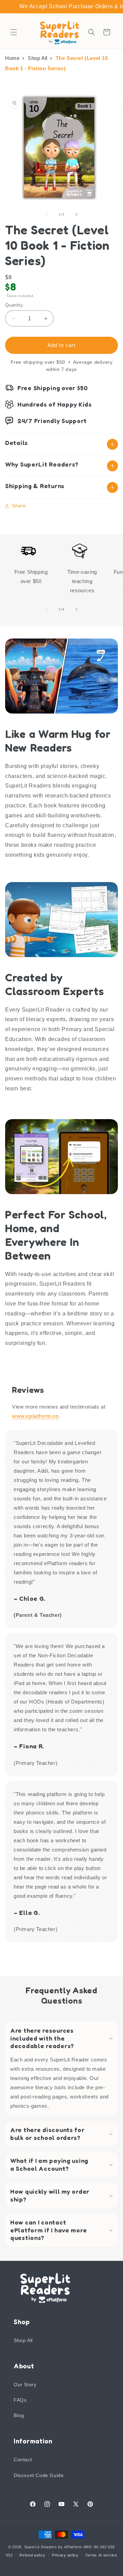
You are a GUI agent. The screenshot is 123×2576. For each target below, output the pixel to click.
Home (12, 58)
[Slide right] (77, 214)
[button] (14, 32)
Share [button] (19, 506)
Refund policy (32, 2555)
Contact (23, 2460)
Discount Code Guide (39, 2475)
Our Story (25, 2385)
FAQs (20, 2400)
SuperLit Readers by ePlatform (53, 2547)
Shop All (38, 58)
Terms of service (101, 2555)
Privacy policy (65, 2555)
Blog (19, 2415)
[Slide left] (46, 214)
